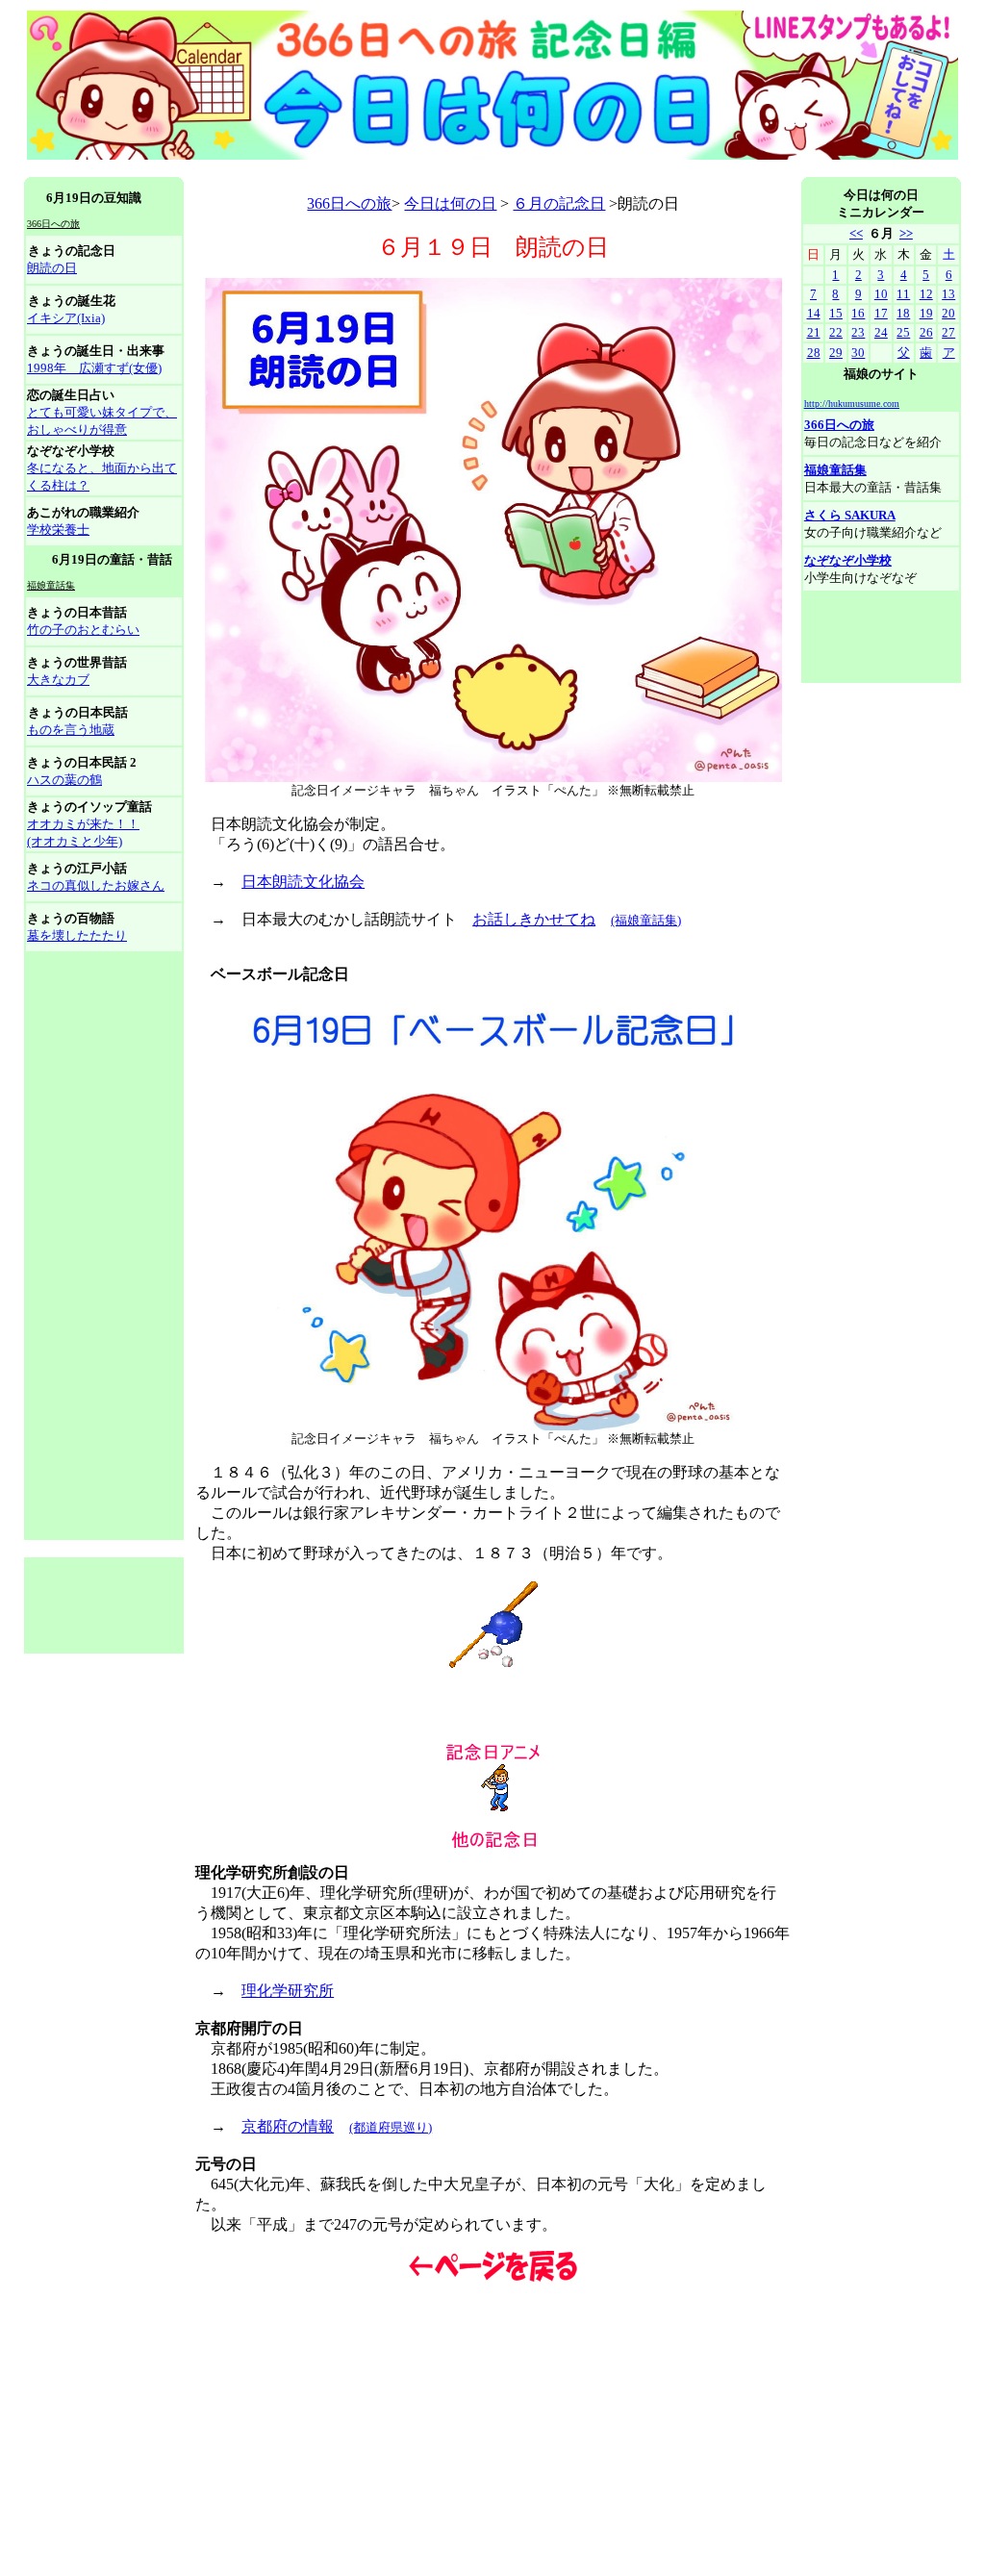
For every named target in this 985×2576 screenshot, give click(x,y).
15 (836, 313)
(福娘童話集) (646, 920)
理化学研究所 (288, 1991)
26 (926, 332)
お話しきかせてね (534, 919)
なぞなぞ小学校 (848, 560)
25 (903, 332)
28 (814, 353)
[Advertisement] (374, 170)
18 (903, 313)
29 (836, 353)
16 (858, 313)
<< (856, 233)
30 (858, 353)
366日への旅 (349, 203)
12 (926, 294)
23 (858, 332)
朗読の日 (52, 268)
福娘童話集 (835, 470)
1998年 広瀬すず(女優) (94, 368)
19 (926, 313)
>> (906, 233)
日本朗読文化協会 (303, 882)
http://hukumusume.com (852, 404)
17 (881, 313)
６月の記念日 (559, 203)
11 (903, 294)
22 (836, 332)
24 (881, 332)
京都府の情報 (288, 2126)
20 (948, 313)
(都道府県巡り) (391, 2127)
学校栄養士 (58, 530)
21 (814, 332)
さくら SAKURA (850, 515)
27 (948, 332)
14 (814, 313)
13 (948, 294)
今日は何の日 (450, 203)
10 (881, 294)
